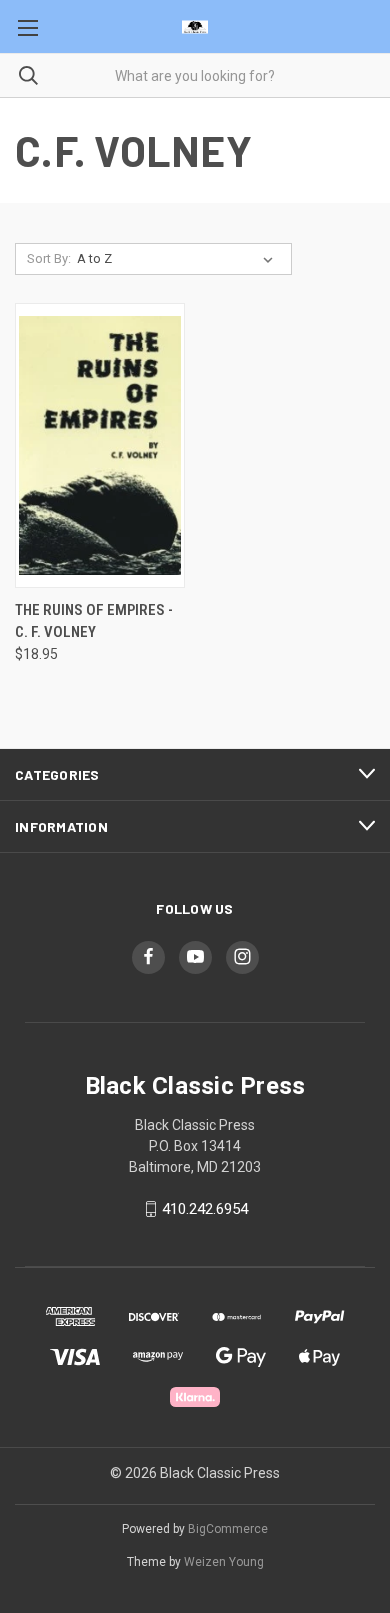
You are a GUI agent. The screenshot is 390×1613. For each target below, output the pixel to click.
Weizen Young (224, 1562)
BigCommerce (228, 1529)
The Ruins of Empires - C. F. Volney (94, 621)
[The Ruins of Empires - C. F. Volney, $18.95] (100, 445)
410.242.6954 (205, 1209)
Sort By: (49, 258)
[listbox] (179, 259)
